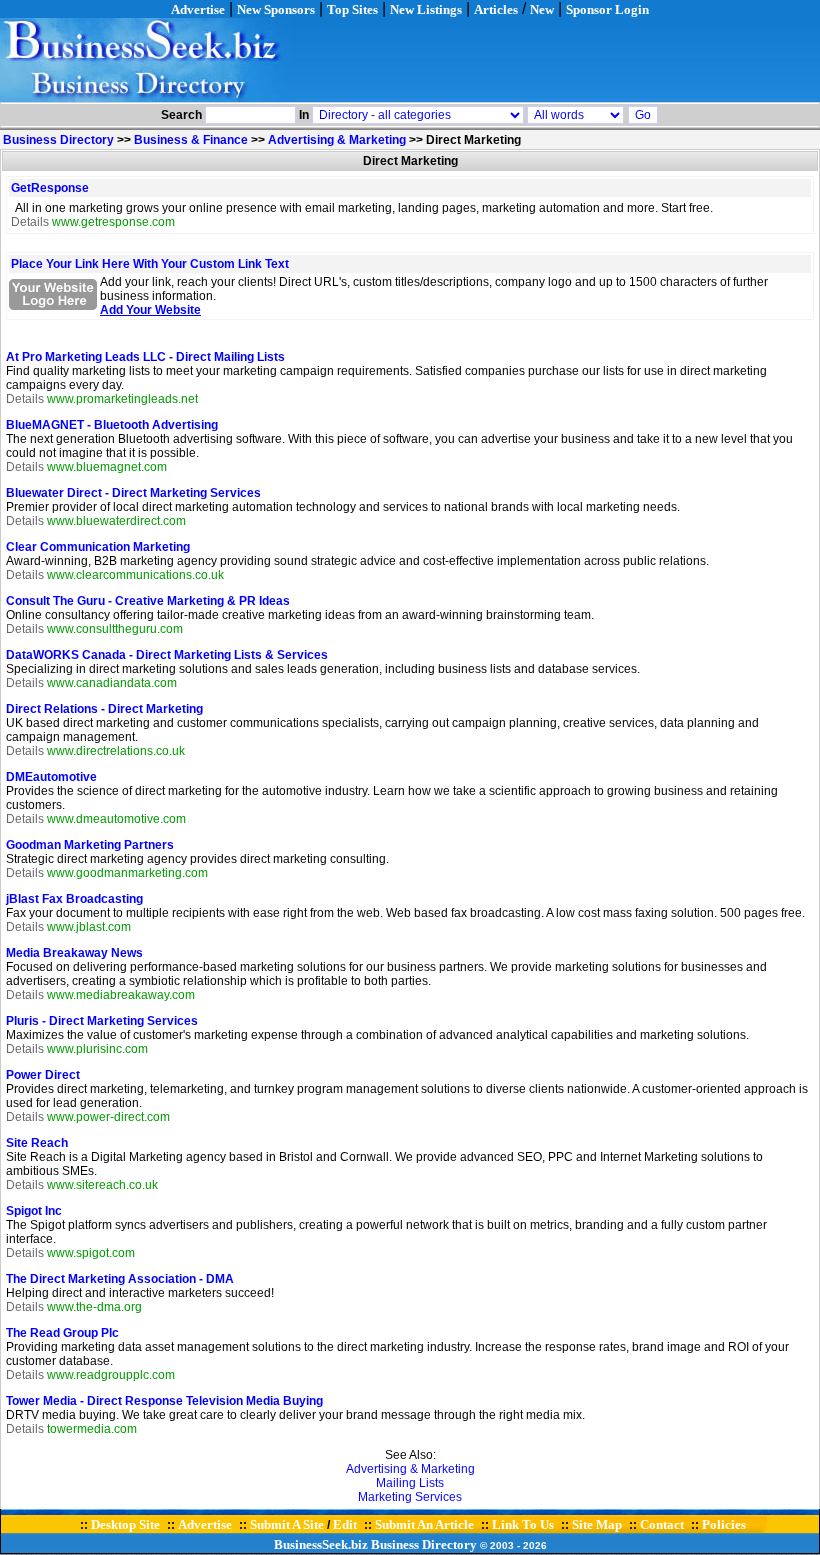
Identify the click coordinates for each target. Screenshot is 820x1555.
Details (30, 222)
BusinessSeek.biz (321, 1544)
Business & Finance (191, 140)
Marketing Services (410, 1497)
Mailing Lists (410, 1483)
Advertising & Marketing (337, 140)
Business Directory (58, 140)
